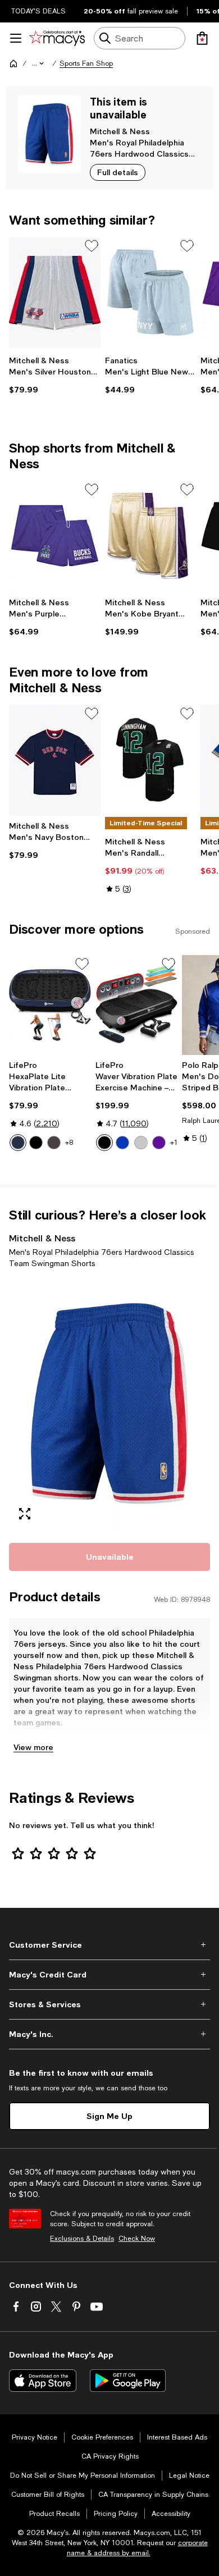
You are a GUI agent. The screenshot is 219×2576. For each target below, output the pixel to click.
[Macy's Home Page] (57, 38)
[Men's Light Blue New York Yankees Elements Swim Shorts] (151, 293)
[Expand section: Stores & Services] (109, 2004)
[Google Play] (128, 2381)
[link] (55, 375)
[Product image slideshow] (109, 1404)
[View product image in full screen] (25, 1514)
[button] (39, 63)
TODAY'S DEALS (38, 11)
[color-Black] (36, 1143)
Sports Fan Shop (86, 63)
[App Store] (43, 2381)
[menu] (16, 38)
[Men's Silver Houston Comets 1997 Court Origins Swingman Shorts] (55, 293)
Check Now (137, 2239)
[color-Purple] (159, 1143)
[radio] (18, 1143)
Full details (118, 172)
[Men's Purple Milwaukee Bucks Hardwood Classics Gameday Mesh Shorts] (55, 536)
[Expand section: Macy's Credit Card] (109, 1975)
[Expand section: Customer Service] (109, 1945)
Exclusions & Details (82, 2239)
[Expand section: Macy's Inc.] (109, 2034)
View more (33, 1747)
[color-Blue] (18, 1143)
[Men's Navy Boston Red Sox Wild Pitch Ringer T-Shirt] (55, 760)
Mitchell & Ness (120, 131)
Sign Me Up (109, 2116)
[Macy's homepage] (13, 63)
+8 (69, 1143)
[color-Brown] (54, 1143)
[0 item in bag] (202, 38)
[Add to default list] (92, 246)
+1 (174, 1143)
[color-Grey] (141, 1143)
